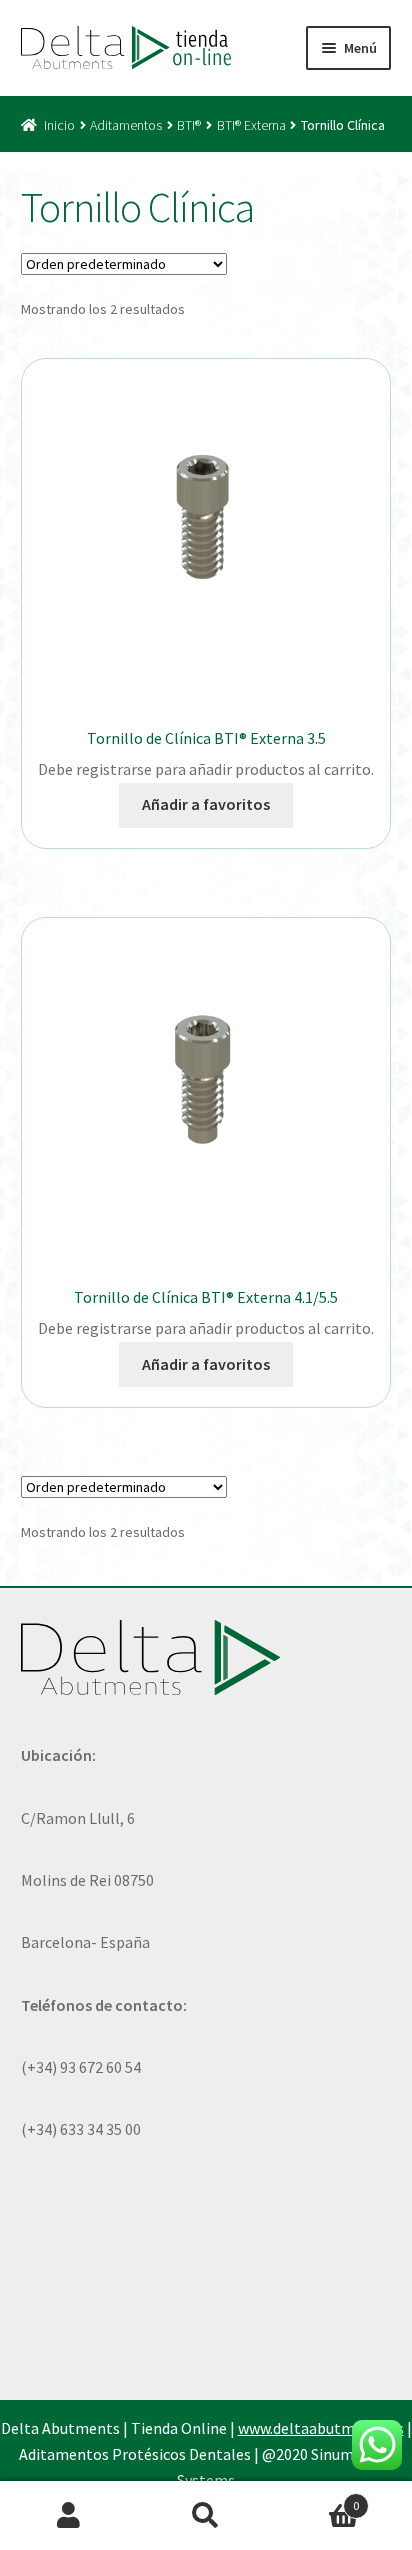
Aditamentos (126, 125)
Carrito (317, 2498)
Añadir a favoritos (206, 804)
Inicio (59, 125)
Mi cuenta (68, 2516)
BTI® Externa (251, 125)
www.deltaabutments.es (321, 2428)
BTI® (189, 125)
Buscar (205, 2516)
